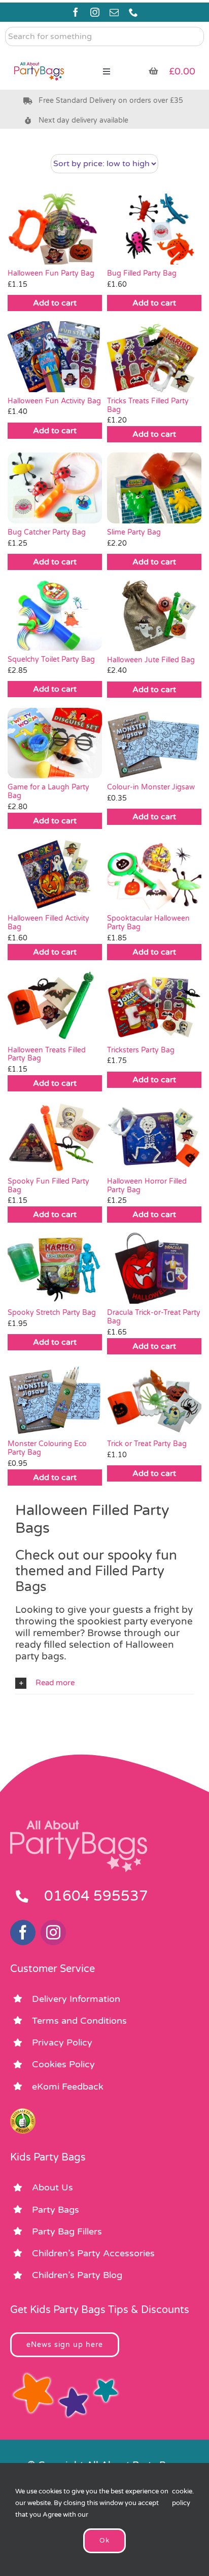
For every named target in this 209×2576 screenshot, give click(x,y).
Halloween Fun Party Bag (51, 273)
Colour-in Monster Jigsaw (151, 787)
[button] (104, 1683)
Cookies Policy (63, 2064)
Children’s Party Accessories (93, 2253)
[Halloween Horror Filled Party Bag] (154, 1137)
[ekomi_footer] (23, 2113)
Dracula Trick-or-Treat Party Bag (154, 1317)
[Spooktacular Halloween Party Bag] (154, 875)
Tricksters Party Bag (141, 1050)
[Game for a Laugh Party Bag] (55, 743)
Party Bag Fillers (67, 2231)
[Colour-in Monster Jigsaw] (154, 743)
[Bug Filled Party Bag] (154, 229)
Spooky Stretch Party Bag (52, 1313)
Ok (104, 2541)
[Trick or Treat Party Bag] (154, 1400)
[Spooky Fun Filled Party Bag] (55, 1137)
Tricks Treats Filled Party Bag (148, 405)
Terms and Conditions (79, 2021)
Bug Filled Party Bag (142, 273)
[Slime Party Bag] (154, 488)
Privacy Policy (62, 2042)
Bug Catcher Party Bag (47, 532)
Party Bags (56, 2210)
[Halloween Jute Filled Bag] (154, 616)
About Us (53, 2187)
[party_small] (39, 56)
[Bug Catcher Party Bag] (55, 488)
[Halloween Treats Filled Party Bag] (55, 1006)
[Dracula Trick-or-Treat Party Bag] (154, 1268)
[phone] (133, 12)
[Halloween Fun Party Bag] (55, 229)
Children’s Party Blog (77, 2275)
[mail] (114, 12)
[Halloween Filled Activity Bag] (55, 875)
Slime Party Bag (134, 532)
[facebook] (76, 12)
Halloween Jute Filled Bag (151, 660)
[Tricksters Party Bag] (154, 1006)
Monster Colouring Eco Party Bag (47, 1448)
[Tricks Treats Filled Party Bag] (154, 357)
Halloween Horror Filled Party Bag (147, 1186)
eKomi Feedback (68, 2087)
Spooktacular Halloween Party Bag (148, 923)
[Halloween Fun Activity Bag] (55, 357)
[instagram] (95, 12)
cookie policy (182, 2497)
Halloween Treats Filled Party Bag (47, 1054)
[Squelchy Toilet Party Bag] (55, 616)
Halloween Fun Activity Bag (54, 401)
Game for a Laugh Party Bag (48, 791)
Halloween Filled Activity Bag (48, 923)
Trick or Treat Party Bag (147, 1444)
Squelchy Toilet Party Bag (51, 659)
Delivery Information (76, 1999)
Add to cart (55, 303)
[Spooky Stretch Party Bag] (55, 1268)
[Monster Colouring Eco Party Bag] (55, 1400)
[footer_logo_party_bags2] (79, 1825)
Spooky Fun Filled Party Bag (48, 1186)
